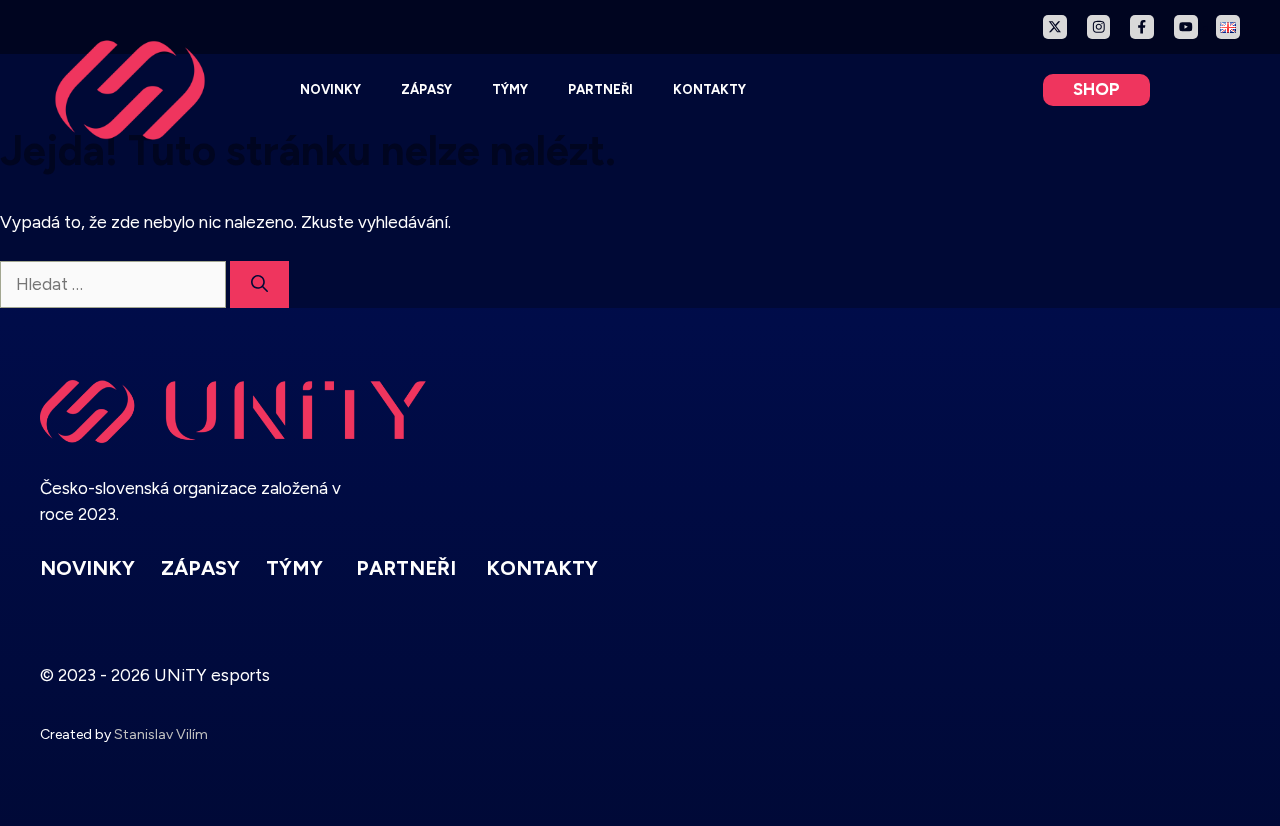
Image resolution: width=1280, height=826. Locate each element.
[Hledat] (259, 285)
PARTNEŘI (600, 89)
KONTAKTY (709, 89)
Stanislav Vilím (161, 734)
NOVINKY (330, 89)
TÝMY (510, 89)
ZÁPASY (426, 89)
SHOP (1096, 89)
